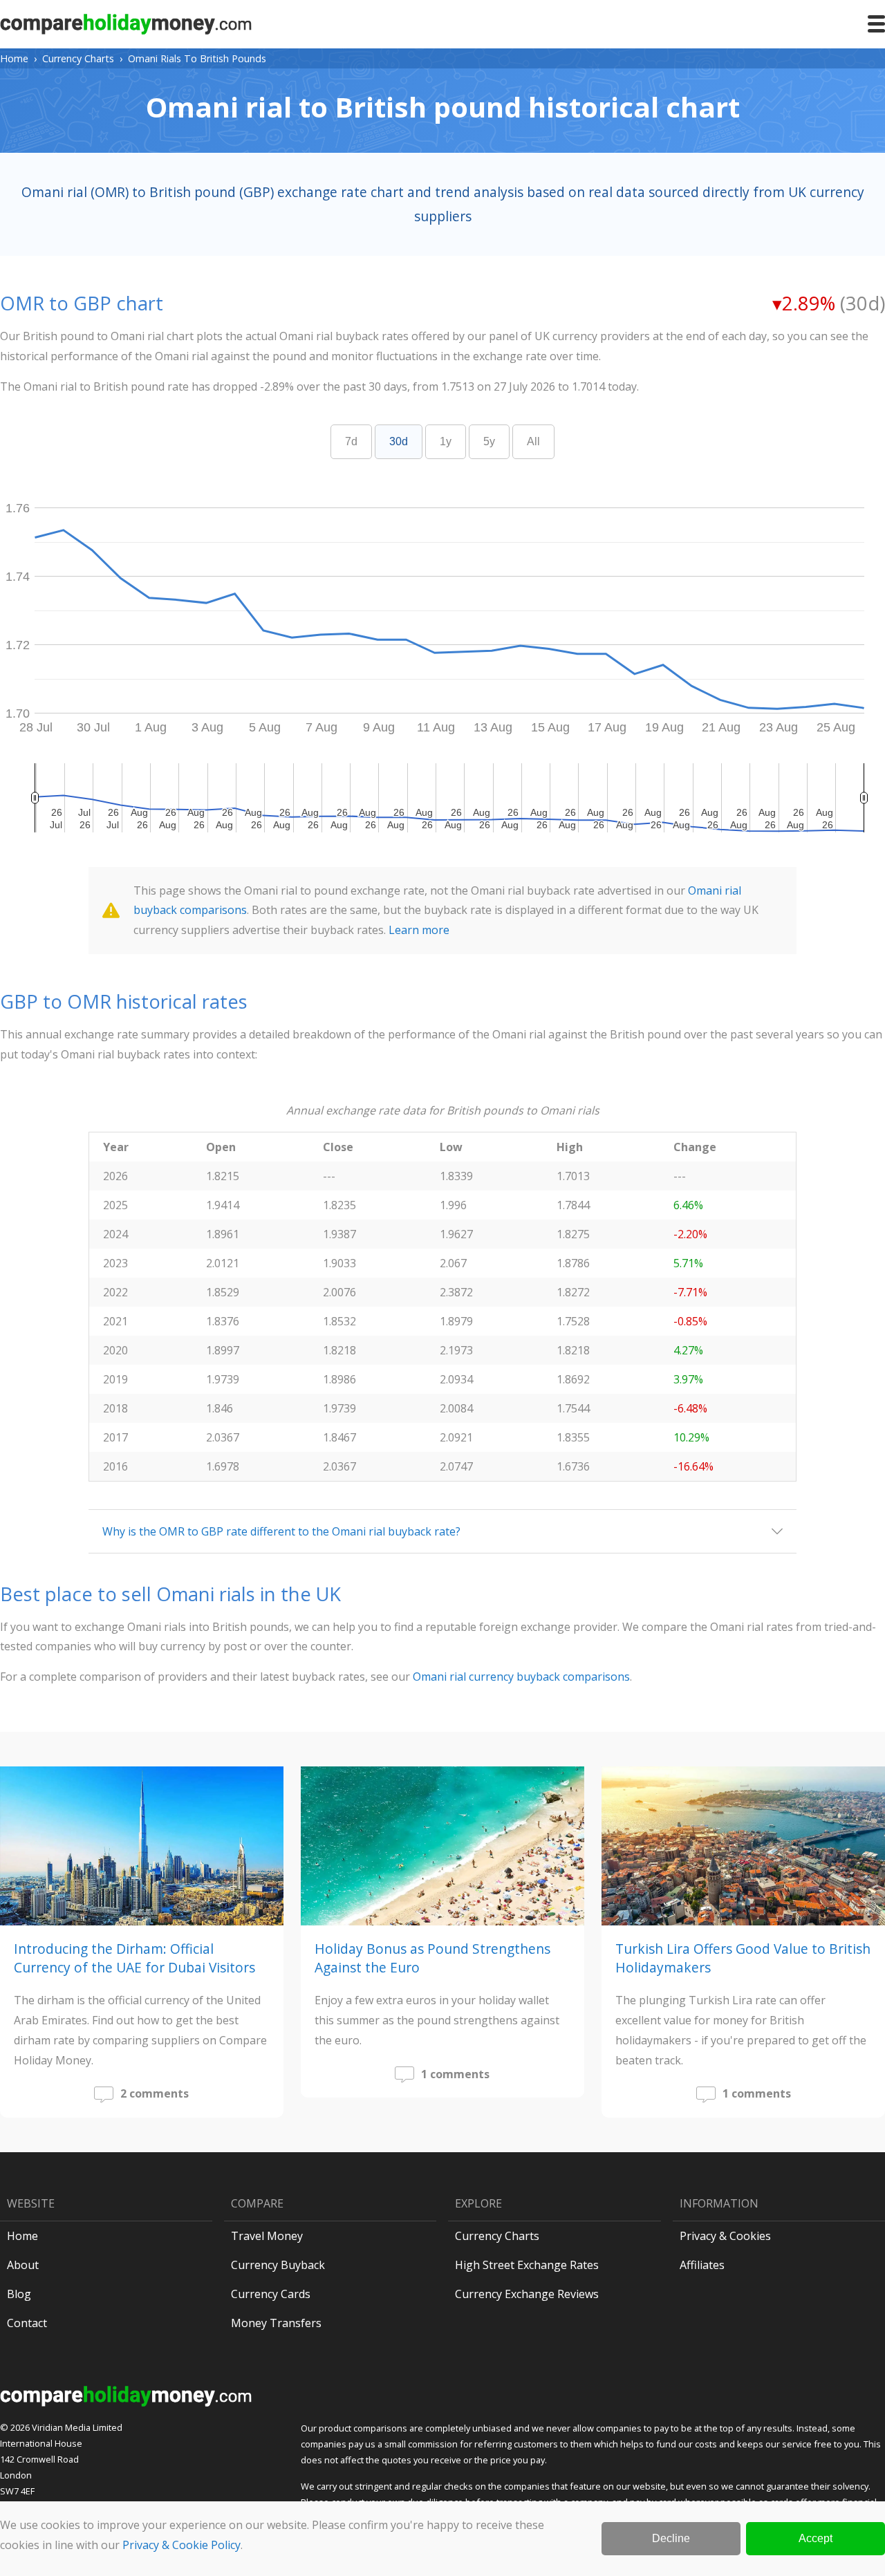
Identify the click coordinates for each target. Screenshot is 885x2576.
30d (399, 441)
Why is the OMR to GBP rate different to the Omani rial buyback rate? (281, 1531)
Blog (19, 2294)
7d (351, 441)
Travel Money (267, 2236)
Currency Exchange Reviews (527, 2294)
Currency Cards (271, 2294)
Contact (27, 2323)
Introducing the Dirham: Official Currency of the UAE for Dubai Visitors (134, 1958)
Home (14, 58)
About (23, 2265)
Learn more (419, 930)
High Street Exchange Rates (527, 2265)
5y (489, 441)
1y (446, 441)
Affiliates (702, 2265)
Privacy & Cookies (725, 2236)
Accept (816, 2538)
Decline (671, 2538)
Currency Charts (78, 58)
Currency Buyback (278, 2265)
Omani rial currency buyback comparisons (521, 1677)
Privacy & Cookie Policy (181, 2545)
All (533, 441)
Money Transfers (276, 2323)
